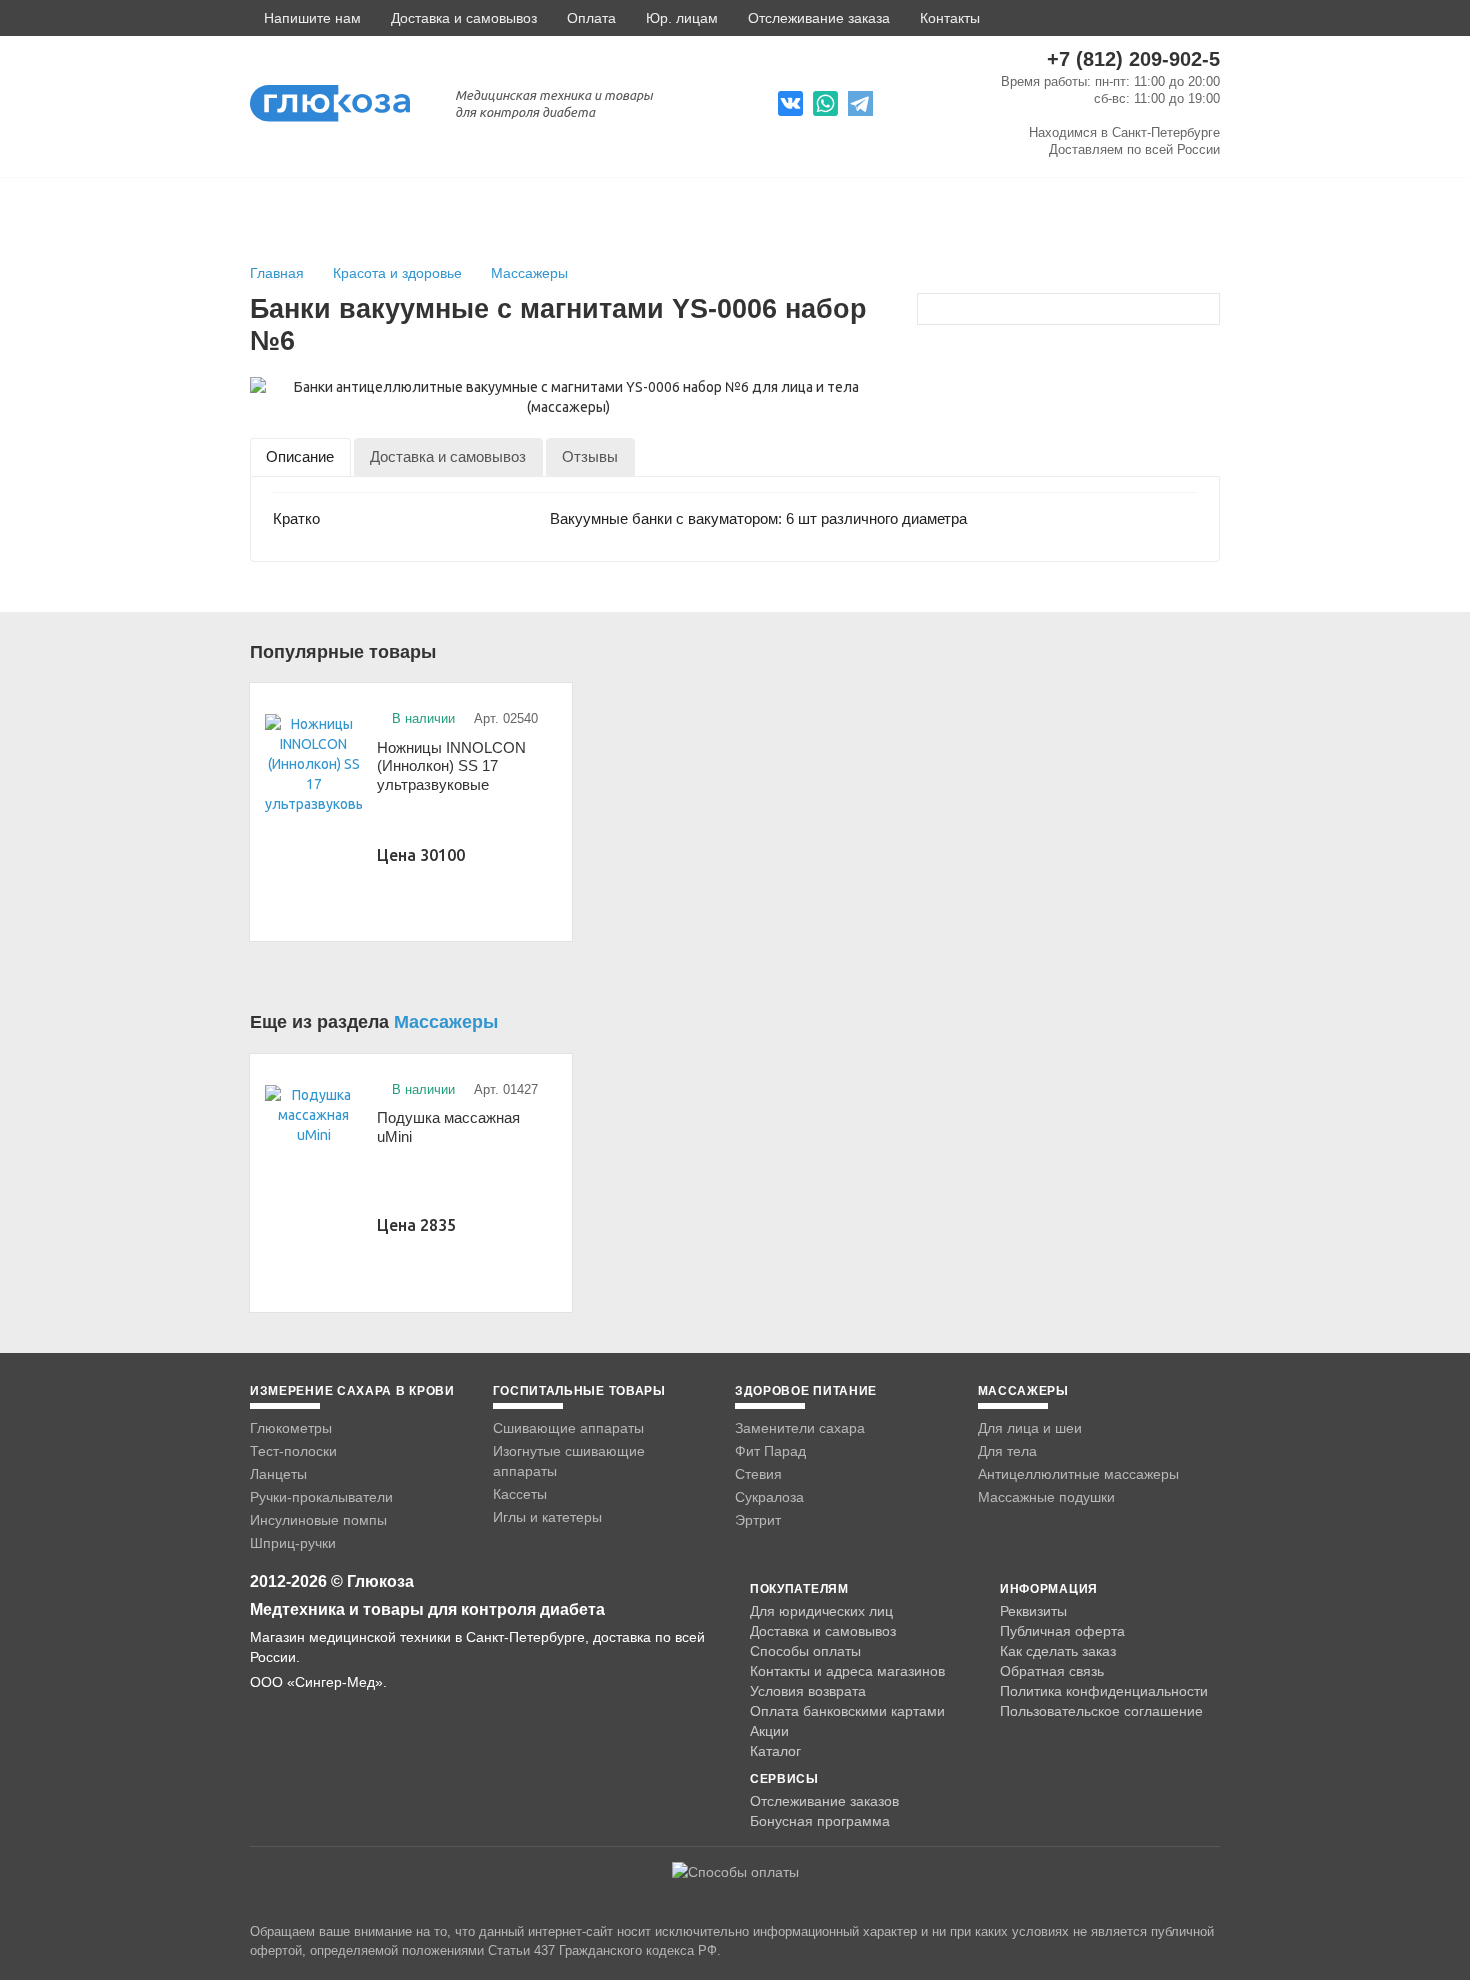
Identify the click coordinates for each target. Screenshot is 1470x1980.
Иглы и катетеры (547, 1517)
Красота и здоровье (399, 273)
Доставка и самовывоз (464, 18)
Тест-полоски (293, 1451)
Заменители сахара (800, 1428)
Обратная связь (1052, 1671)
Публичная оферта (1062, 1631)
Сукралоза (769, 1497)
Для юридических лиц (821, 1611)
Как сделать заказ (1058, 1651)
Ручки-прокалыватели (321, 1497)
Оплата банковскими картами (847, 1711)
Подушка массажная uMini (448, 1127)
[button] (305, 18)
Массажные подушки (1046, 1497)
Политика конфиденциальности (1104, 1691)
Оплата (591, 18)
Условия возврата (808, 1691)
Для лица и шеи (1030, 1428)
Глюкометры (291, 1428)
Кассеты (520, 1494)
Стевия (758, 1474)
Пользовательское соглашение (1101, 1711)
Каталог (775, 1751)
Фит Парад (770, 1451)
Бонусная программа (820, 1821)
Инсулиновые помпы (318, 1520)
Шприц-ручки (293, 1543)
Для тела (1007, 1451)
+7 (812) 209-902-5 (1133, 59)
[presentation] (300, 456)
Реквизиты (1033, 1611)
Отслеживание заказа (819, 18)
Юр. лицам (682, 18)
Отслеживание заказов (824, 1801)
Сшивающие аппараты (568, 1428)
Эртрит (758, 1520)
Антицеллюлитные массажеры (1078, 1474)
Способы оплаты (805, 1651)
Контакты (950, 18)
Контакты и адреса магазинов (847, 1671)
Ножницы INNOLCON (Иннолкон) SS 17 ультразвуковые (451, 766)
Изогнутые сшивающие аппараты (569, 1461)
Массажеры (529, 273)
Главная (277, 273)
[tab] (300, 456)
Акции (769, 1731)
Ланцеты (278, 1474)
